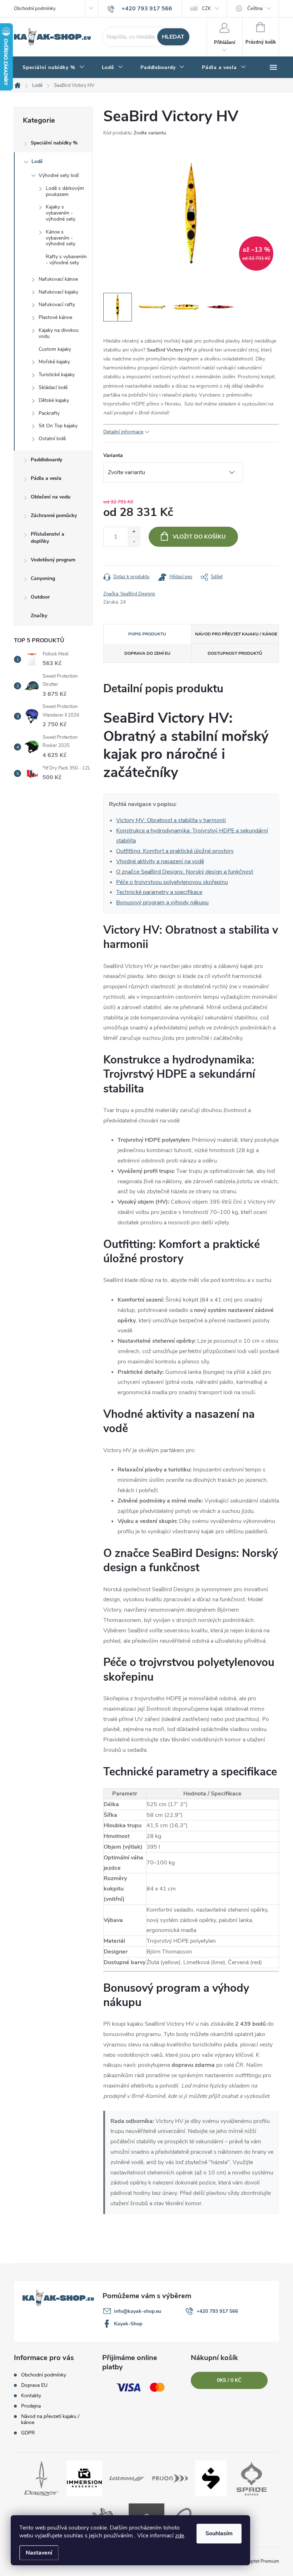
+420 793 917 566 (217, 2311)
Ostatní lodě (52, 439)
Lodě (37, 161)
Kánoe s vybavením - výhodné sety (61, 238)
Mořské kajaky (54, 362)
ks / (229, 2380)
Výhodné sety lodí (59, 175)
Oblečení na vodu (51, 497)
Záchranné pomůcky (54, 515)
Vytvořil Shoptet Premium (253, 2561)
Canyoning (43, 578)
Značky (39, 616)
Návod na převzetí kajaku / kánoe (50, 2419)
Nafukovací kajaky (58, 292)
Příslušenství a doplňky (48, 538)
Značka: (129, 594)
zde (180, 2536)
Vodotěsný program (53, 560)
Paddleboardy (46, 460)
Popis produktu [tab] (147, 634)
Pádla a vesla (46, 478)
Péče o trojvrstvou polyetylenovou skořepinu (172, 882)
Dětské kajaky (54, 400)
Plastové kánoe (55, 317)
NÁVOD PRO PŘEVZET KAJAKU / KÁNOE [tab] (236, 634)
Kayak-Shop (128, 2324)
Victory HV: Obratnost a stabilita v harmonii (171, 820)
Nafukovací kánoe (58, 279)
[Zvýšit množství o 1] (134, 532)
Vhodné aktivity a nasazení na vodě (160, 861)
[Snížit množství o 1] (134, 542)
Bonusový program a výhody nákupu (162, 903)
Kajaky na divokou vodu (59, 333)
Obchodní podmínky (35, 9)
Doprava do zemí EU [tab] (147, 653)
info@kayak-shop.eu (138, 2311)
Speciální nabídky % (54, 143)
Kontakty (31, 2396)
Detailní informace (123, 432)
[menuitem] (54, 68)
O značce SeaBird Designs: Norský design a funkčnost (185, 872)
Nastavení (39, 2553)
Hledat (173, 37)
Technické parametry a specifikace (159, 892)
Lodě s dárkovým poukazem (65, 191)
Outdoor (40, 597)
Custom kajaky (55, 349)
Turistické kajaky (57, 375)
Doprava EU (34, 2385)
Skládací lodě (53, 387)
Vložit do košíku (199, 537)
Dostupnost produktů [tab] (235, 653)
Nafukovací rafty (57, 304)
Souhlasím (219, 2533)
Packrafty (49, 413)
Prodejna (31, 2406)
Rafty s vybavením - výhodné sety (66, 260)
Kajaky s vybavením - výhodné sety (61, 213)
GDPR (28, 2433)
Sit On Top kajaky (58, 426)
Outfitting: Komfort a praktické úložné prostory (175, 851)
